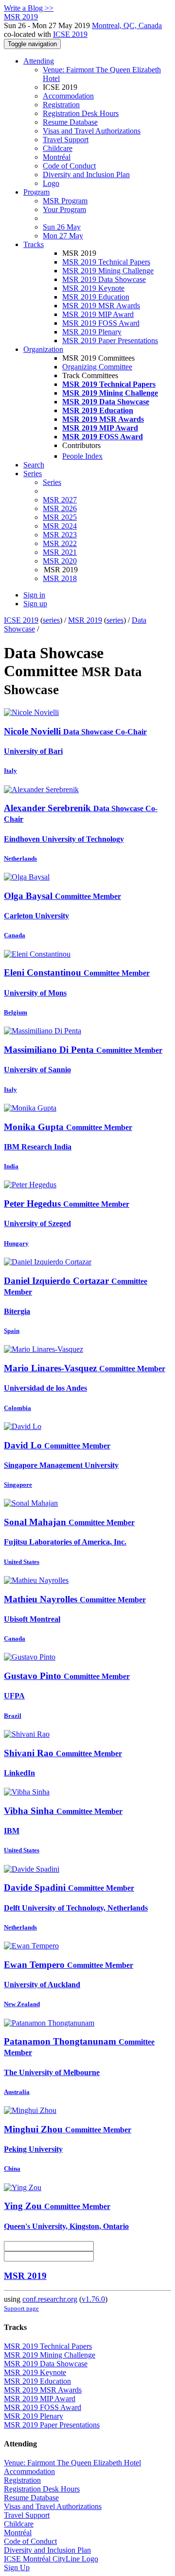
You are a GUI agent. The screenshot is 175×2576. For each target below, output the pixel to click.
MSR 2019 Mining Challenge (108, 271)
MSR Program (65, 201)
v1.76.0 (93, 2299)
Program (36, 192)
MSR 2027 (60, 500)
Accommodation (68, 96)
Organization (43, 349)
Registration (61, 105)
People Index (82, 456)
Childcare (58, 148)
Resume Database (70, 122)
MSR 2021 (60, 552)
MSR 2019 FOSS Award (101, 323)
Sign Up (17, 2568)
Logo (51, 183)
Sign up (35, 604)
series (51, 620)
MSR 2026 (60, 508)
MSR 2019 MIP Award (98, 314)
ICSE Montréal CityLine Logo (51, 2559)
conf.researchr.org (50, 2299)
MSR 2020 (60, 561)
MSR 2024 (60, 526)
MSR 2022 (60, 543)
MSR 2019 (85, 620)
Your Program (64, 209)
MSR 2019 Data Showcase (104, 279)
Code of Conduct (69, 166)
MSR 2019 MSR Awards (101, 306)
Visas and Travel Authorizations (92, 131)
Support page (21, 2308)
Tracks (34, 244)
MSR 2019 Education (96, 297)
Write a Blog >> (29, 8)
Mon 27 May (63, 236)
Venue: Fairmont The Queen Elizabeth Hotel (72, 2463)
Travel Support (66, 140)
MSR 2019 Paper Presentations (110, 341)
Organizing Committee (97, 367)
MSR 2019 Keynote (93, 288)
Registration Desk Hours (81, 113)
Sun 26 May (62, 227)
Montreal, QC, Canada (127, 25)
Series (52, 482)
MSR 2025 (60, 517)
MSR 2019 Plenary (92, 332)
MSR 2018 (60, 578)
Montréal (57, 157)
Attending (39, 61)
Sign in (34, 595)
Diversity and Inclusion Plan (86, 175)
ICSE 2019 (70, 34)
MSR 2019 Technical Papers (106, 262)
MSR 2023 (60, 535)
